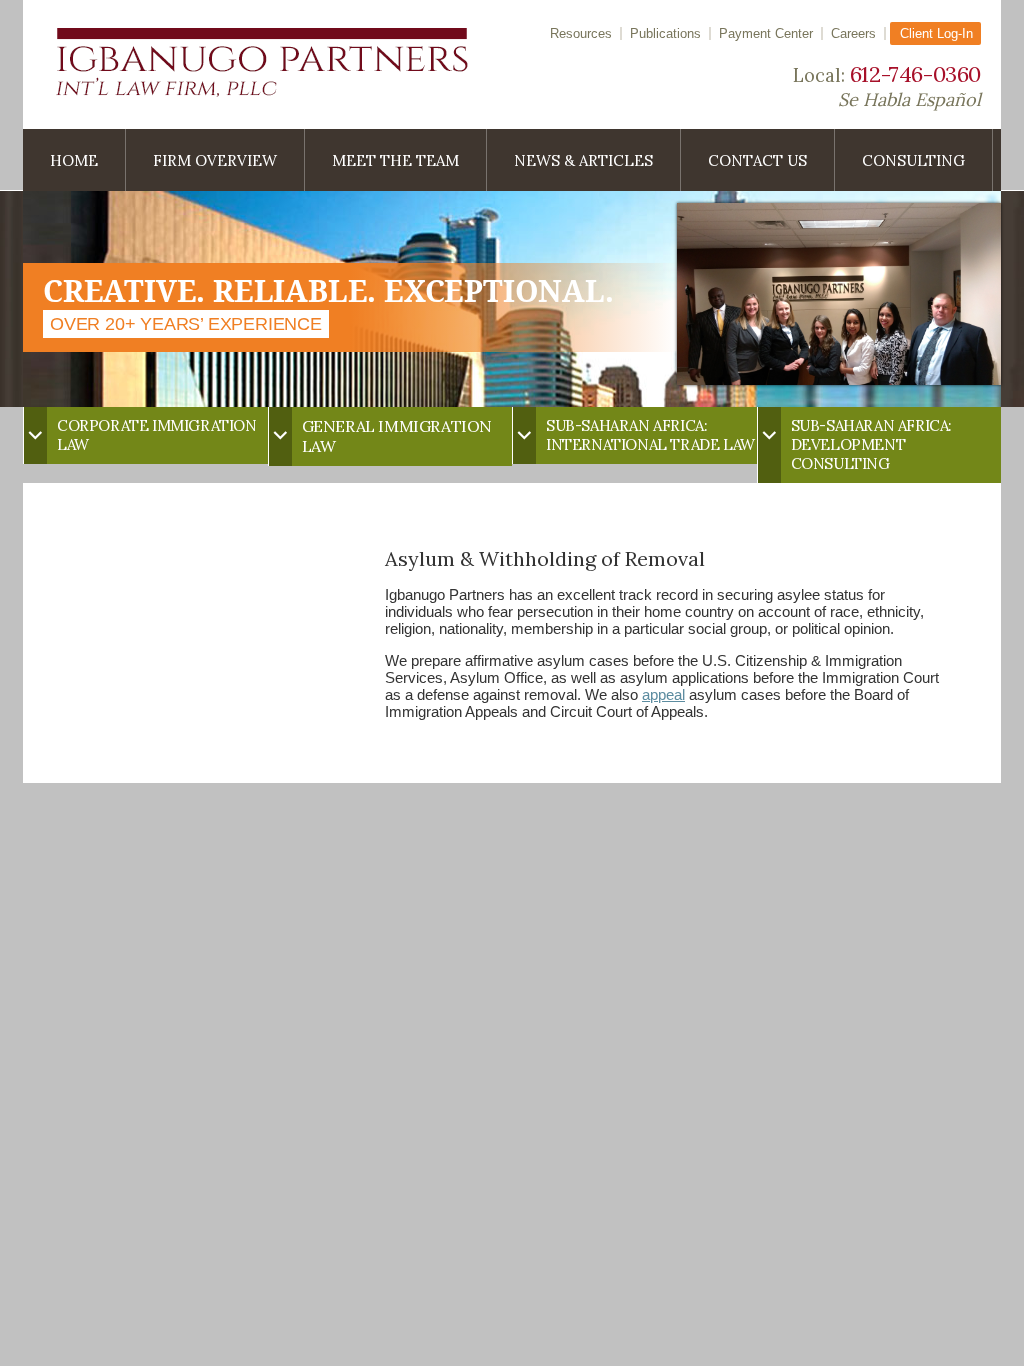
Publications (665, 33)
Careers (853, 33)
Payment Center (766, 33)
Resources (581, 33)
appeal (663, 694)
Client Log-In (936, 33)
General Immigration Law (397, 436)
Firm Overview (215, 160)
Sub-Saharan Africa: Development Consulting (871, 444)
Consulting (913, 160)
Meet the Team (395, 160)
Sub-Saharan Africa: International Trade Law (650, 435)
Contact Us (757, 160)
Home (74, 160)
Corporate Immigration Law (157, 435)
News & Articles (583, 160)
